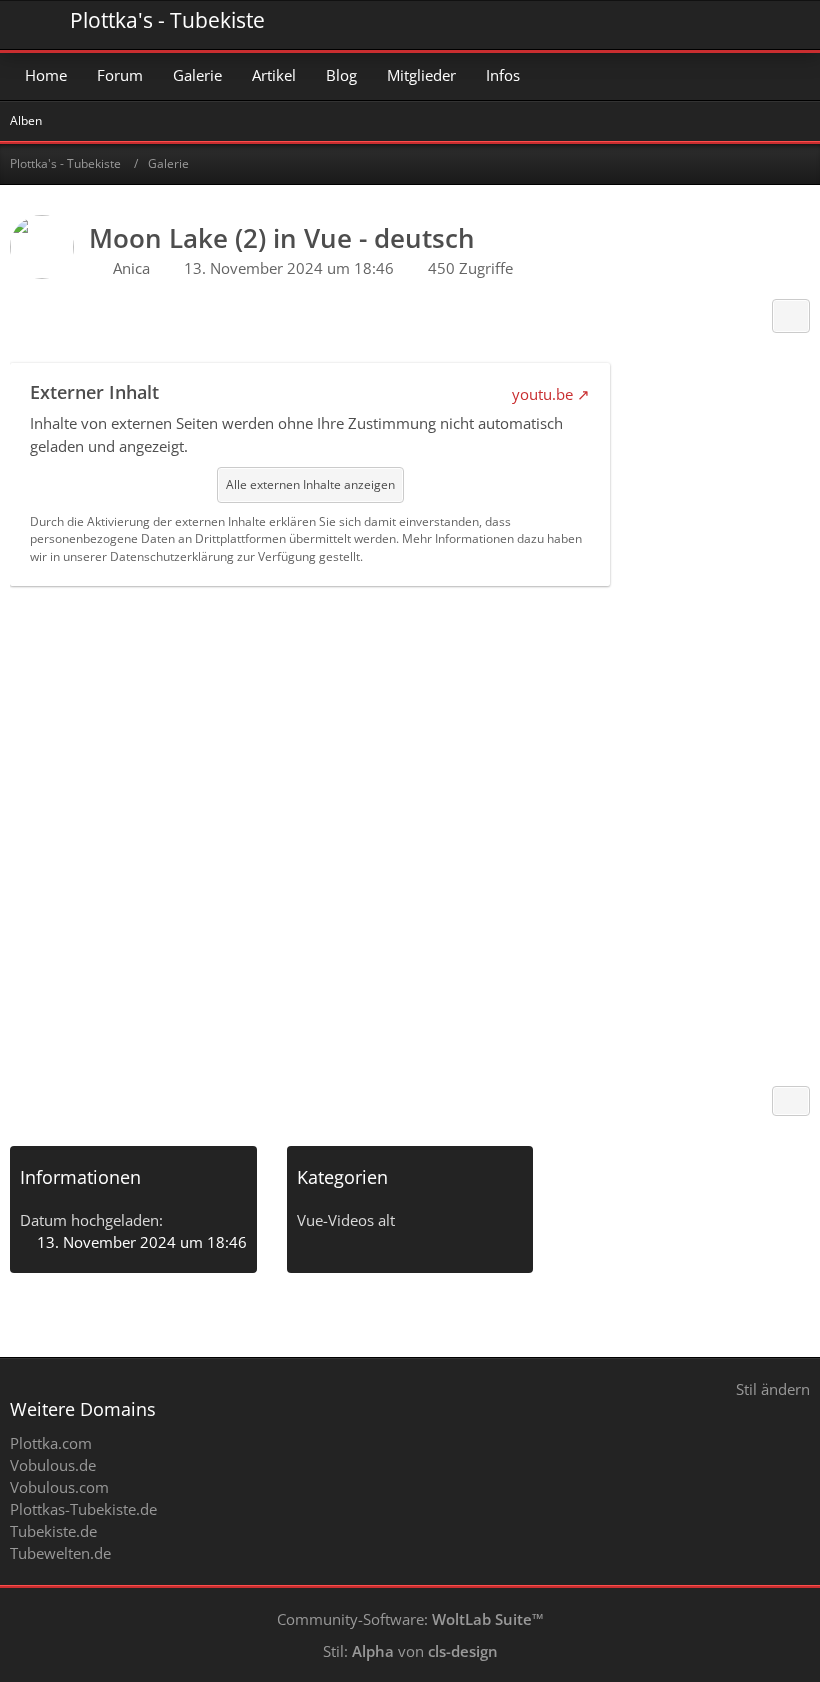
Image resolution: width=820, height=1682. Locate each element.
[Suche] (694, 25)
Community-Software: (410, 1619)
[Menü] (794, 25)
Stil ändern (773, 1389)
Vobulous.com (59, 1487)
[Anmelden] (744, 25)
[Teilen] (791, 316)
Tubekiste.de (53, 1531)
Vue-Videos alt (346, 1220)
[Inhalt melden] (791, 1101)
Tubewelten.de (60, 1553)
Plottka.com (51, 1443)
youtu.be (542, 394)
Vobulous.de (53, 1465)
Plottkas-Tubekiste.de (83, 1509)
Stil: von (410, 1651)
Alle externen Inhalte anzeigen (310, 484)
